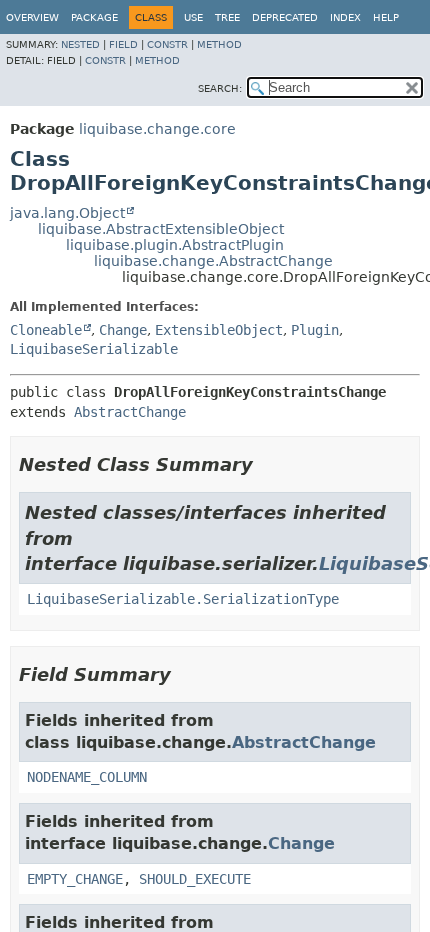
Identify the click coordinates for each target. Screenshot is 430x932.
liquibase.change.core (157, 129)
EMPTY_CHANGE (75, 879)
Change (123, 330)
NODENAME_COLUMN (87, 777)
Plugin (315, 330)
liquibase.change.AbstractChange (213, 261)
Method (219, 44)
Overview (32, 17)
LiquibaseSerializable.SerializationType (183, 599)
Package (94, 17)
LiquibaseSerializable (94, 349)
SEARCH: (220, 88)
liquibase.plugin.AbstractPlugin (175, 245)
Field (123, 44)
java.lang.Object (67, 213)
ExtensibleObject (219, 330)
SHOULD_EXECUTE (195, 879)
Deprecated (285, 17)
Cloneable (46, 330)
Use (193, 17)
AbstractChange (130, 412)
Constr (167, 44)
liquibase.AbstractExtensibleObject (161, 229)
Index (345, 17)
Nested (80, 44)
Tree (227, 17)
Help (386, 17)
